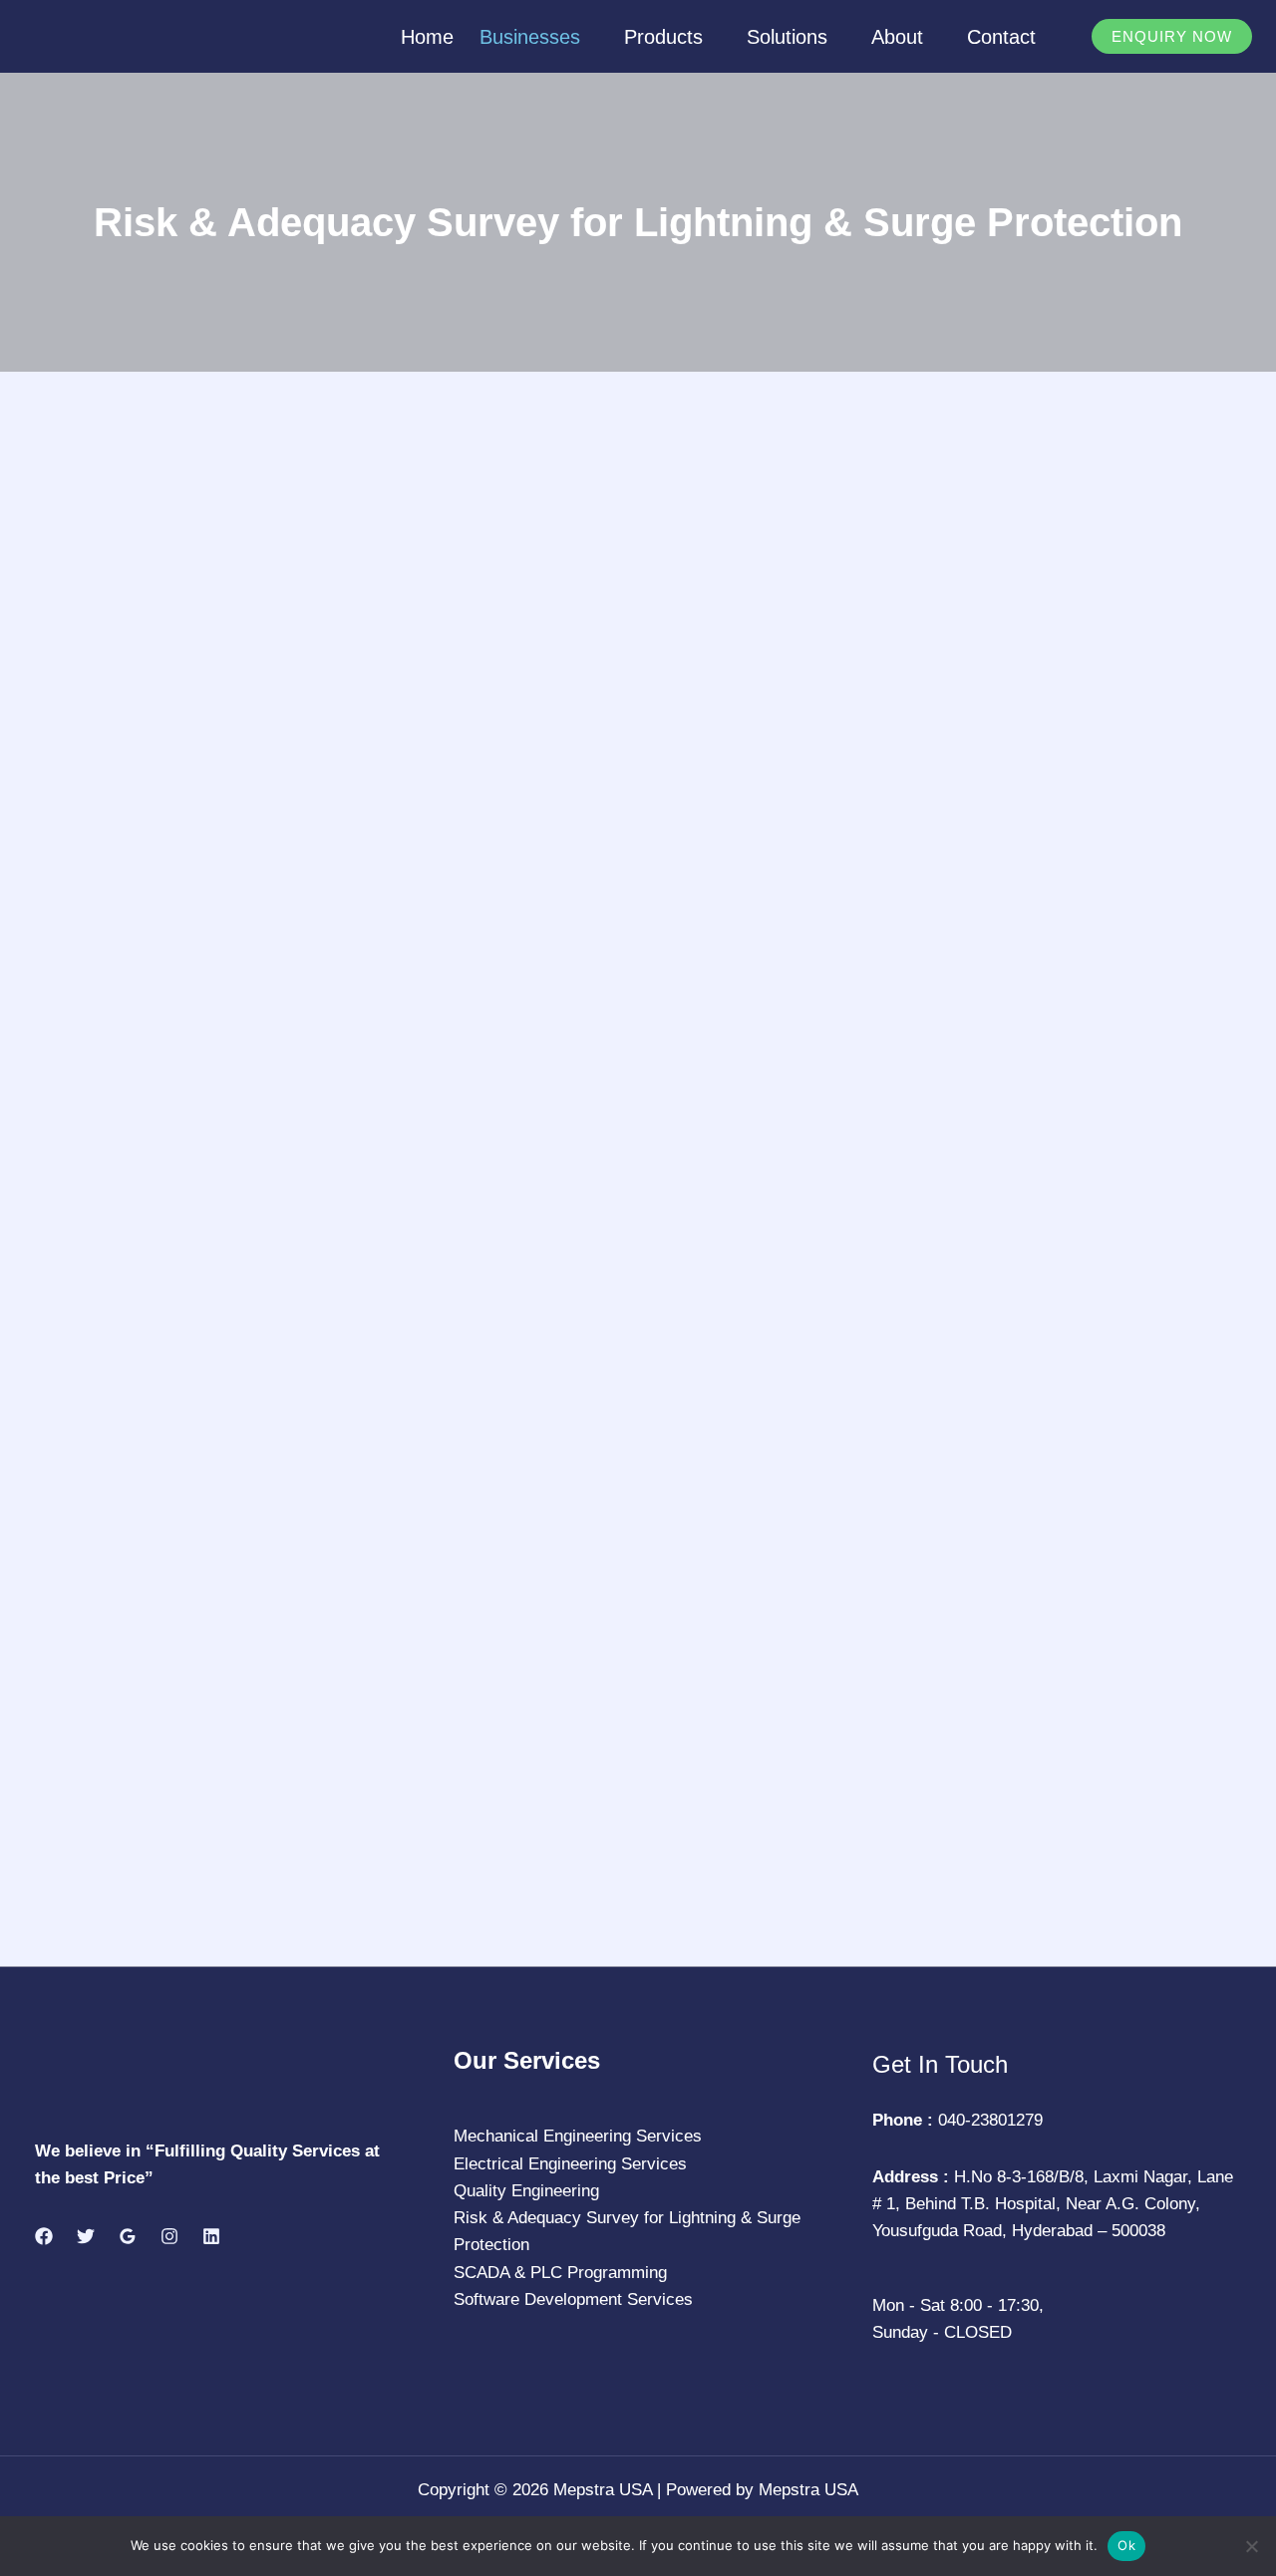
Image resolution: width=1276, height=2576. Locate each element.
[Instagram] (169, 2236)
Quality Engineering (526, 2191)
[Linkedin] (211, 2236)
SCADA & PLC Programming (560, 2273)
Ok (1126, 2545)
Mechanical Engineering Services (578, 2136)
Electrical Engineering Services (570, 2164)
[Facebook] (44, 2236)
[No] (1251, 2546)
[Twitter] (86, 2236)
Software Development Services (573, 2299)
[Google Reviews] (128, 2236)
